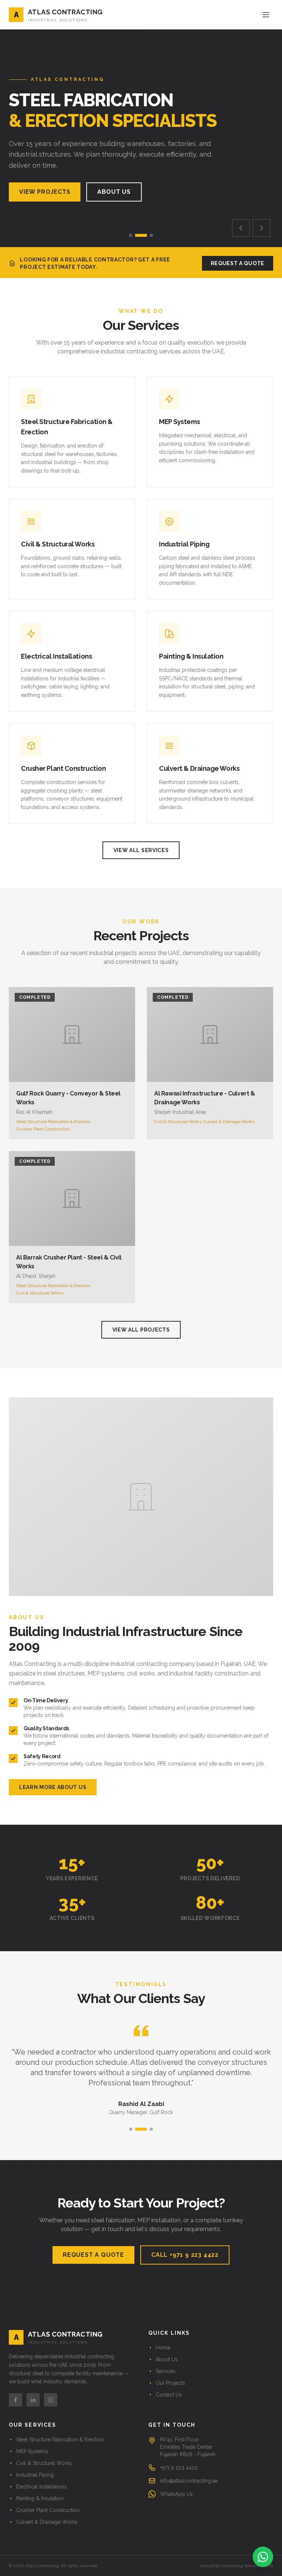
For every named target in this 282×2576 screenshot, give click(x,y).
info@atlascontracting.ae (189, 2481)
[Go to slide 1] (131, 235)
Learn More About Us (53, 1787)
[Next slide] (261, 228)
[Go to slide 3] (151, 235)
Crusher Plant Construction (48, 2510)
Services (166, 2371)
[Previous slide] (241, 228)
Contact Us (169, 2395)
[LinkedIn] (33, 2400)
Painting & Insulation (40, 2498)
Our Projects (170, 2383)
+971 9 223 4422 (179, 2468)
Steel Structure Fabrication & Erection (60, 2440)
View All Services (141, 850)
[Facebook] (15, 2400)
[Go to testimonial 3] (151, 2129)
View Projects (45, 192)
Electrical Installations (41, 2487)
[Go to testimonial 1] (131, 2129)
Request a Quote (238, 263)
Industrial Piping (35, 2475)
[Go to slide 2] (141, 235)
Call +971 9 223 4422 (185, 2255)
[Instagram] (51, 2400)
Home (163, 2348)
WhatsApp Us (176, 2494)
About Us (114, 192)
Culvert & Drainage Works (47, 2522)
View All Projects (141, 1330)
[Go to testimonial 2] (141, 2129)
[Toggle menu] (266, 15)
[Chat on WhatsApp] (263, 2557)
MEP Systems (32, 2451)
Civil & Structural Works (44, 2463)
